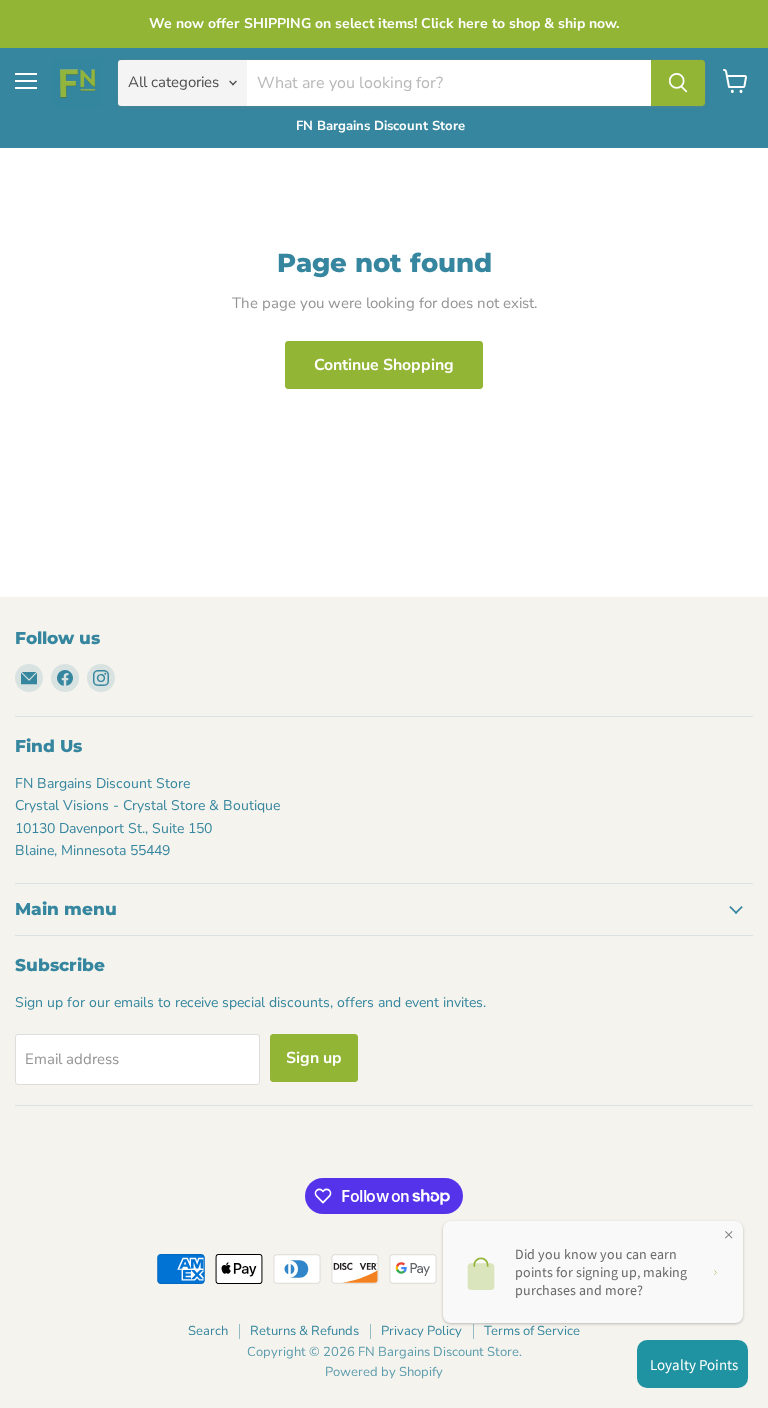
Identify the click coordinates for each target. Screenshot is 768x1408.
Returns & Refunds (304, 1331)
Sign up (314, 1058)
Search (208, 1331)
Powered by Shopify (384, 1372)
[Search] (678, 83)
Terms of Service (532, 1331)
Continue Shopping (384, 365)
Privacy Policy (421, 1331)
